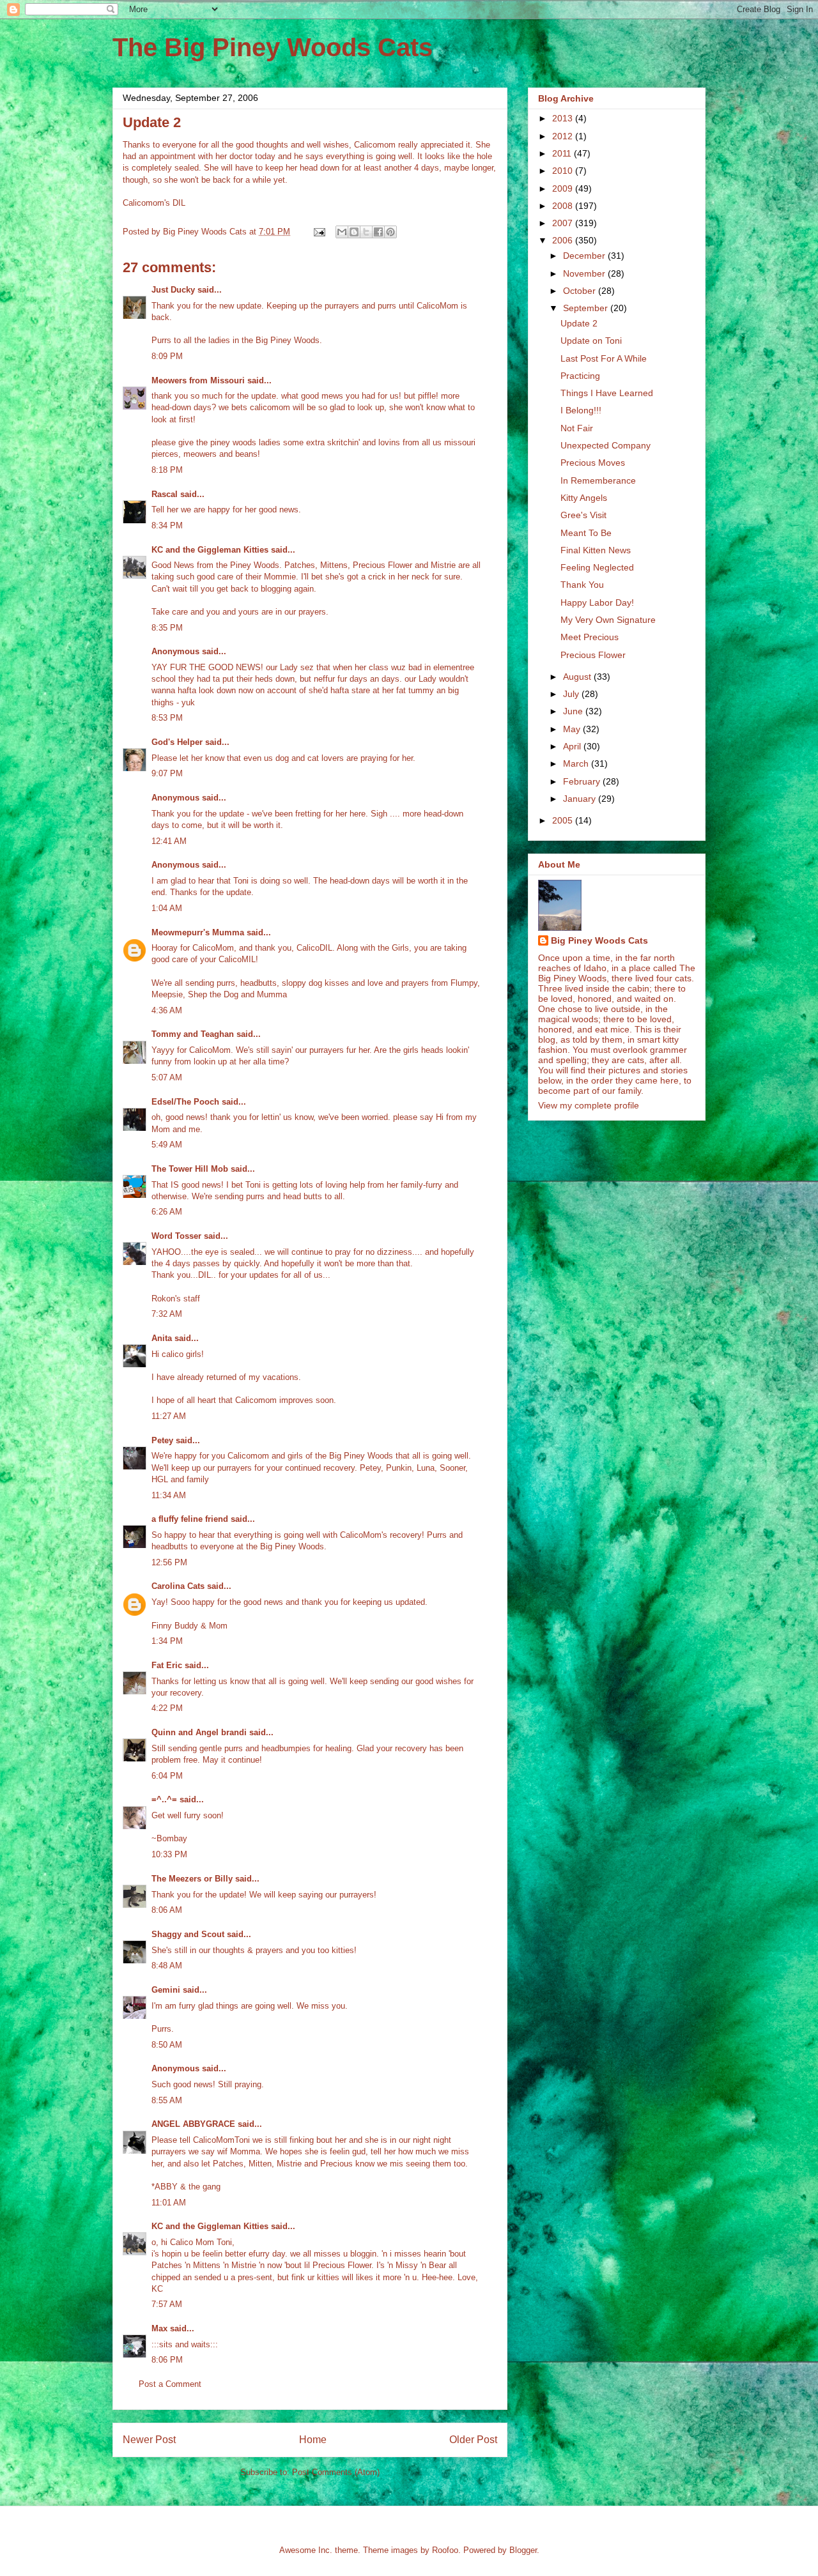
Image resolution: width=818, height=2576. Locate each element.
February (583, 781)
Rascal (165, 494)
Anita (162, 1338)
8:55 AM (167, 2100)
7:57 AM (167, 2304)
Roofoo (445, 2550)
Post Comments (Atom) (336, 2472)
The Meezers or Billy (192, 1879)
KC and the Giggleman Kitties (210, 550)
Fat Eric (167, 1665)
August (578, 677)
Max (159, 2328)
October (581, 291)
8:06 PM (167, 2360)
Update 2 (579, 323)
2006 (564, 240)
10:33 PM (169, 1854)
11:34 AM (169, 1495)
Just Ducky (173, 290)
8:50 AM (167, 2045)
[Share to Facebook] (378, 232)
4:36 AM (167, 1010)
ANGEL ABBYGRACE (193, 2124)
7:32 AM (167, 1314)
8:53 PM (167, 718)
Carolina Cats (178, 1586)
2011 (563, 153)
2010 (564, 171)
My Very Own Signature (608, 620)
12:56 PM (169, 1562)
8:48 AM (167, 1966)
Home (313, 2440)
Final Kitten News (596, 550)
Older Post (473, 2440)
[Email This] (342, 232)
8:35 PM (167, 628)
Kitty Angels (584, 498)
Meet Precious (590, 637)
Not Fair (577, 428)
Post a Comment (170, 2384)
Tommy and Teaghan (193, 1034)
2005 (564, 820)
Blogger (523, 2550)
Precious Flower (593, 655)
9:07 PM (167, 773)
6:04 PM (167, 1776)
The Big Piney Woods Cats (273, 47)
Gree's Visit (583, 515)
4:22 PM (167, 1708)
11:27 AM (169, 1416)
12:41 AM (169, 841)
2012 (564, 136)
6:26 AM (167, 1212)
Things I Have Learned (607, 393)
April (573, 746)
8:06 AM (167, 1910)
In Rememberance (598, 480)
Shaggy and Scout (188, 1934)
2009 (564, 188)
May (573, 729)
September (587, 308)
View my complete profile (589, 1105)
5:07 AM (167, 1077)
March (577, 763)
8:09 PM (167, 356)
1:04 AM (167, 908)
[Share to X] (366, 232)
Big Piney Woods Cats (599, 940)
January (581, 799)
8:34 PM (167, 525)
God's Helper (177, 742)
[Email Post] (319, 232)
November (585, 273)
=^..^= (164, 1799)
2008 (564, 206)
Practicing (580, 376)
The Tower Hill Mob (190, 1169)
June (574, 711)
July (572, 694)
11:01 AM (169, 2203)
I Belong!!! (581, 410)
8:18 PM (167, 470)
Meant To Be (586, 533)
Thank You (582, 585)
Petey (162, 1440)
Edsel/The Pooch (185, 1102)
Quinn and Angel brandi (199, 1732)
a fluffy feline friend (190, 1519)
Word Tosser (176, 1236)
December (585, 256)
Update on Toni (591, 341)
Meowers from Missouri (198, 380)
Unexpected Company (606, 445)
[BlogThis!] (354, 232)
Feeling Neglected (597, 567)
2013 (564, 118)
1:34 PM (167, 1641)
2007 (564, 223)
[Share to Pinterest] (390, 232)
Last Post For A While (604, 358)
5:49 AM (167, 1145)
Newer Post (149, 2440)
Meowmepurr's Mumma (198, 932)
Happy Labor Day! (597, 602)
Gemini (166, 1990)
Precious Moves (593, 463)
